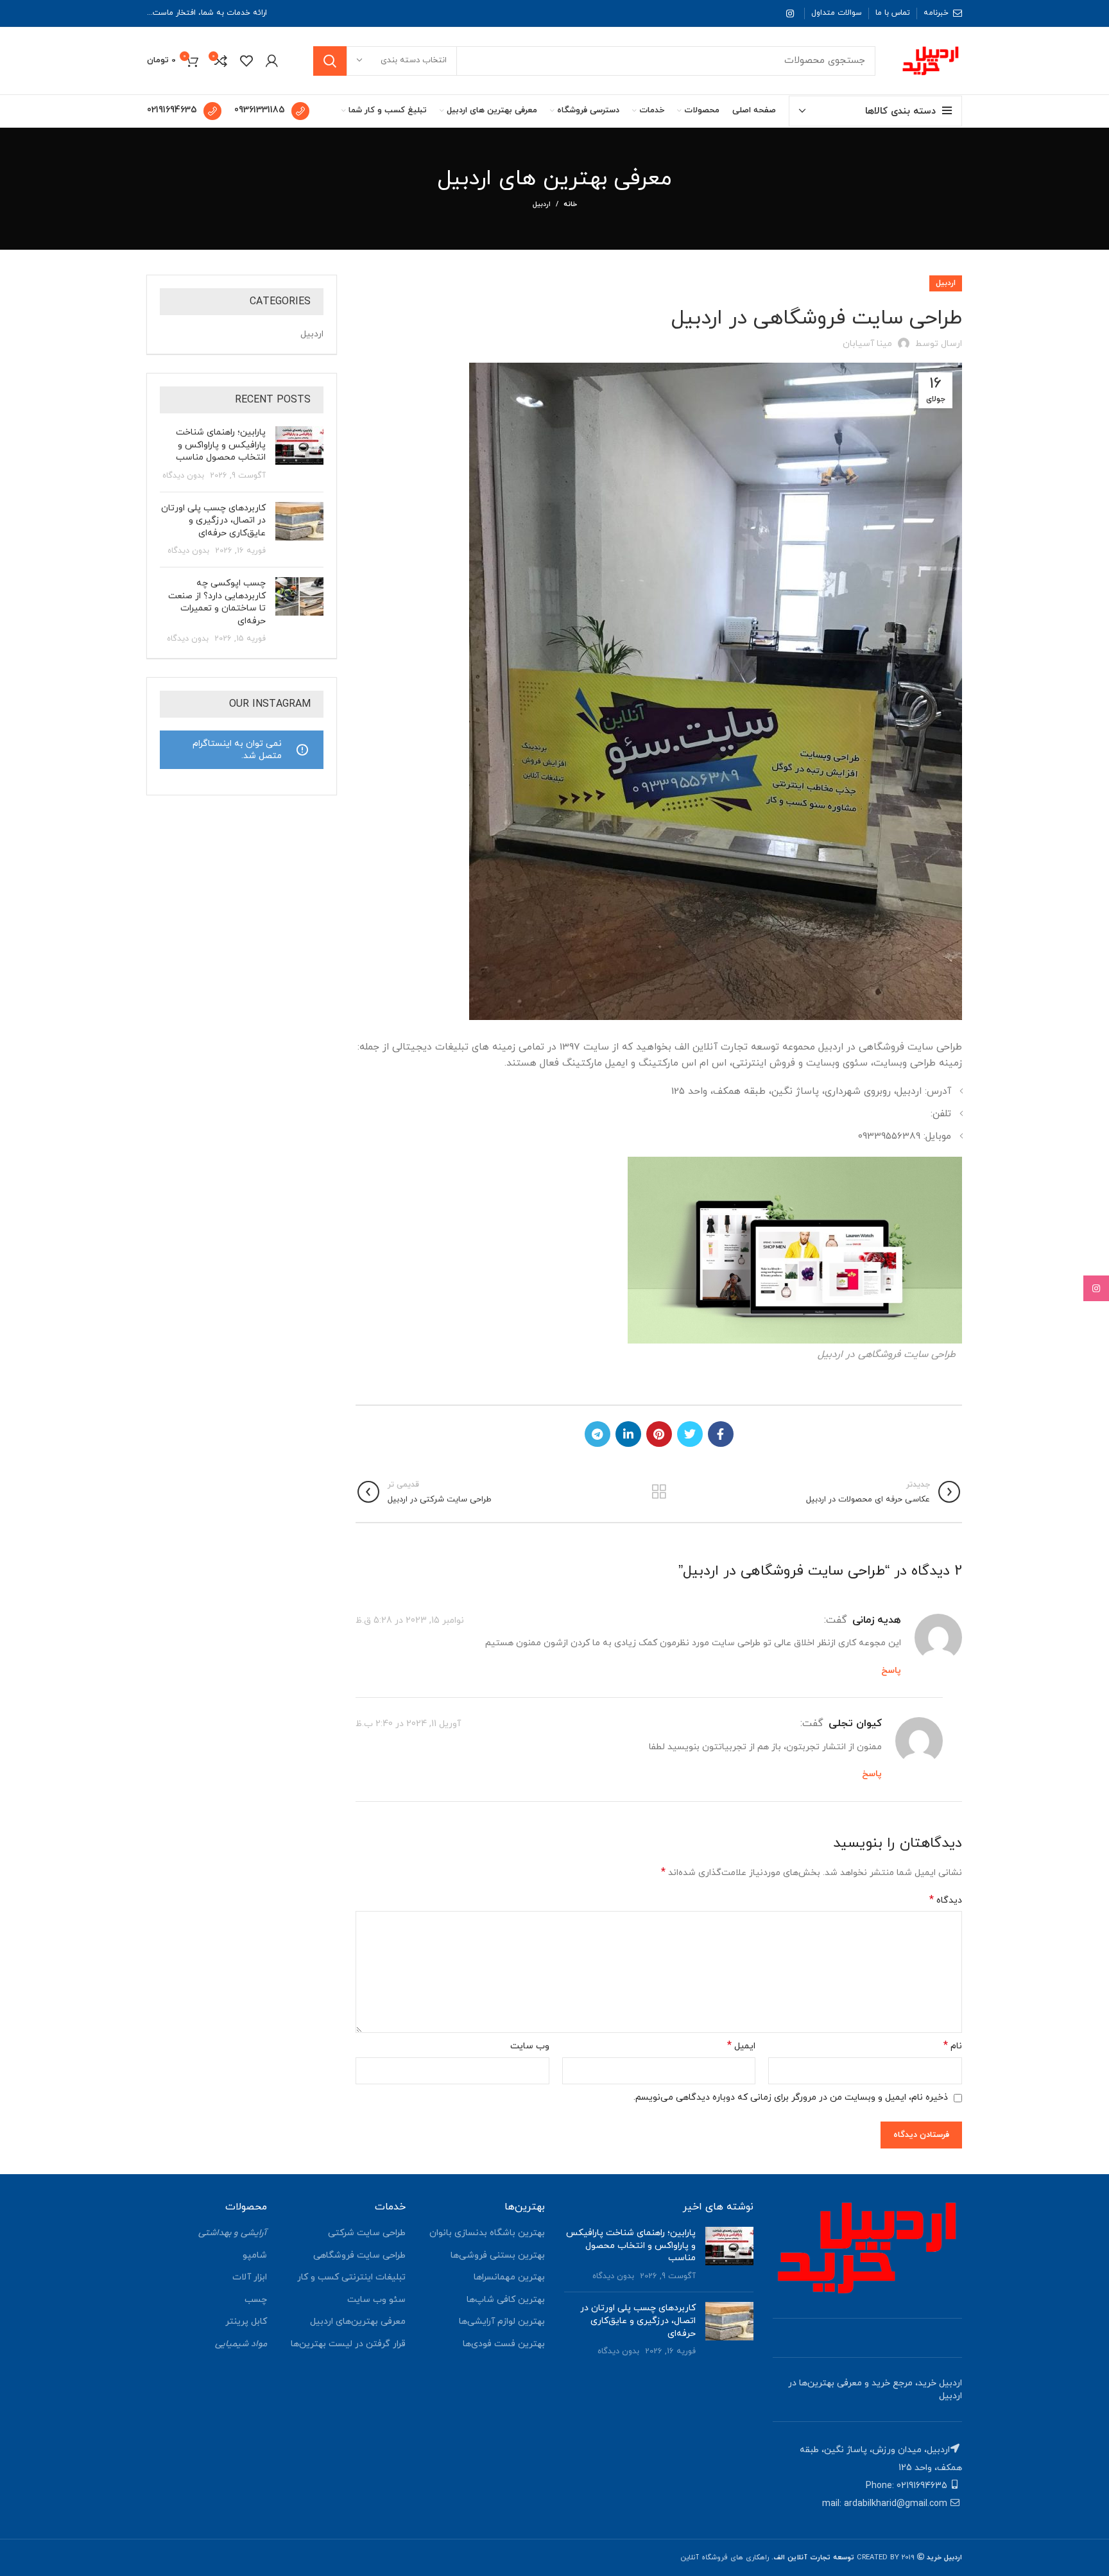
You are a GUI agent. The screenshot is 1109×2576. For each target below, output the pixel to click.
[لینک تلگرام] (597, 1434)
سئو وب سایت (376, 2300)
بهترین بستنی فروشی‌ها (498, 2255)
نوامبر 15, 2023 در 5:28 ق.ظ (410, 1620)
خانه (570, 204)
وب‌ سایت (530, 2046)
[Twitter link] (690, 1434)
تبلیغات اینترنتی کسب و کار (351, 2277)
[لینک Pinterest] (659, 1434)
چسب (256, 2300)
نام (953, 2046)
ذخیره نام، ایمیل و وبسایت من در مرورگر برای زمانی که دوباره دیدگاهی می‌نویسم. (791, 2097)
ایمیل (741, 2046)
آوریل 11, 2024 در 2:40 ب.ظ (408, 1724)
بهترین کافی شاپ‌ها (506, 2300)
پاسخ (891, 1671)
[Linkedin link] (628, 1434)
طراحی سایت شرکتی (367, 2233)
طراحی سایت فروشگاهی (359, 2255)
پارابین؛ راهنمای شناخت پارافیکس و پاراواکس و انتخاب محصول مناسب (221, 445)
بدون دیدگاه (183, 476)
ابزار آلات (250, 2277)
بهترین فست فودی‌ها (504, 2344)
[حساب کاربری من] (272, 61)
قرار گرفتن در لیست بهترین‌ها (348, 2344)
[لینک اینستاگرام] (790, 13)
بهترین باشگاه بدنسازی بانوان (487, 2233)
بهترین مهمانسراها (509, 2277)
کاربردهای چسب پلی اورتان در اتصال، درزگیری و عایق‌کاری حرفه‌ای (213, 521)
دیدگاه (946, 1900)
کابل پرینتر (246, 2321)
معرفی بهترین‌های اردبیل (358, 2321)
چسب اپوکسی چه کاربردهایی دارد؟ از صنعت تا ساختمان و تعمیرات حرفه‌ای (217, 602)
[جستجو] (330, 61)
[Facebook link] (721, 1434)
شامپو (255, 2255)
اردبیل (542, 204)
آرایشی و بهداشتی (233, 2233)
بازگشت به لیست (659, 1492)
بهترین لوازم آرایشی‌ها (502, 2321)
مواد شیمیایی (241, 2344)
